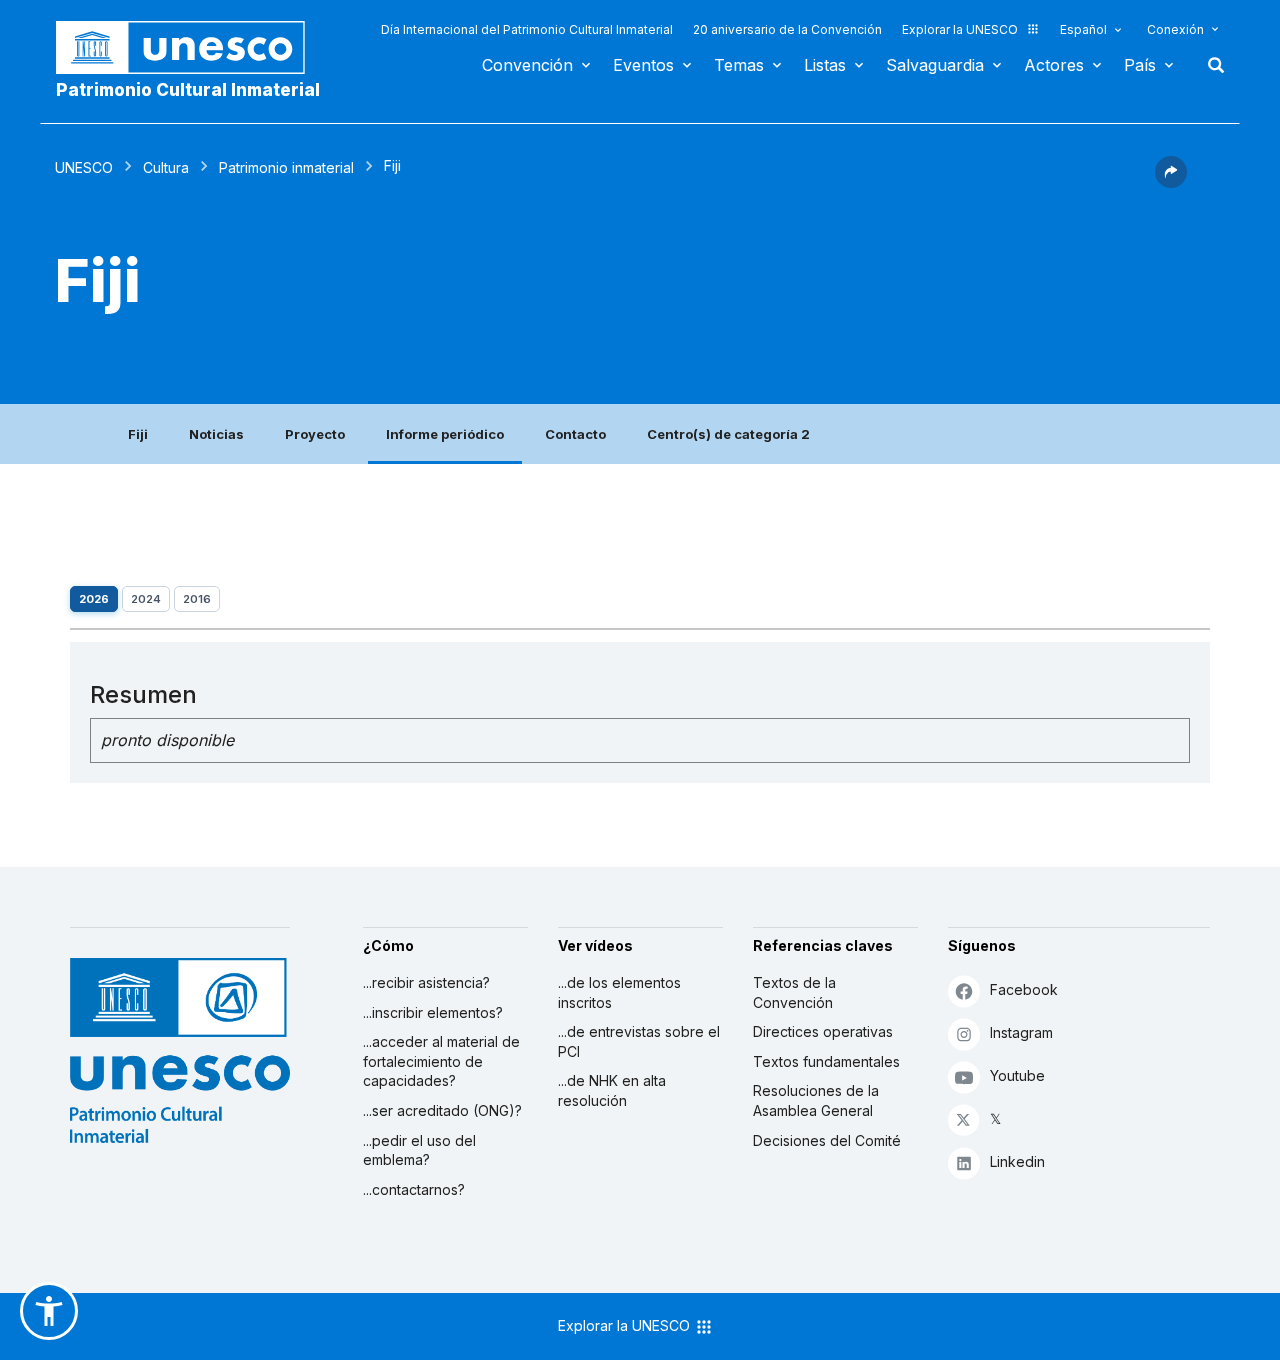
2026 (94, 599)
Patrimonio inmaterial (286, 167)
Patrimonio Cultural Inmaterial (188, 90)
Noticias (216, 434)
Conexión (1175, 29)
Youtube (1017, 1075)
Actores (1054, 65)
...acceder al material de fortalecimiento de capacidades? (441, 1061)
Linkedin (1017, 1161)
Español (1083, 29)
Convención (527, 65)
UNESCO (84, 167)
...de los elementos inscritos (619, 992)
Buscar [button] (1210, 65)
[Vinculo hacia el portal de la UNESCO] (191, 47)
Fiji (138, 434)
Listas (825, 65)
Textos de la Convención (794, 992)
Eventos (643, 65)
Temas (739, 65)
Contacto (575, 434)
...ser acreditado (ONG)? (442, 1110)
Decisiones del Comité (827, 1140)
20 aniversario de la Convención (787, 29)
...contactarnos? (414, 1189)
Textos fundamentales (826, 1061)
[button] (1171, 182)
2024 (146, 599)
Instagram (1021, 1032)
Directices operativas (823, 1031)
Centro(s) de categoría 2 (728, 434)
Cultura (166, 167)
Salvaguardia (935, 65)
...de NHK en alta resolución (612, 1090)
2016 (197, 599)
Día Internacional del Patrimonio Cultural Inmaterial (527, 29)
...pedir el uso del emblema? (419, 1150)
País (1140, 65)
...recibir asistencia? (426, 982)
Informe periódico (445, 434)
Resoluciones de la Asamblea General (816, 1100)
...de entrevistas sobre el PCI (639, 1041)
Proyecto (315, 434)
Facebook (1024, 989)
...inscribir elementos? (433, 1012)
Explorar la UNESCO (960, 29)
